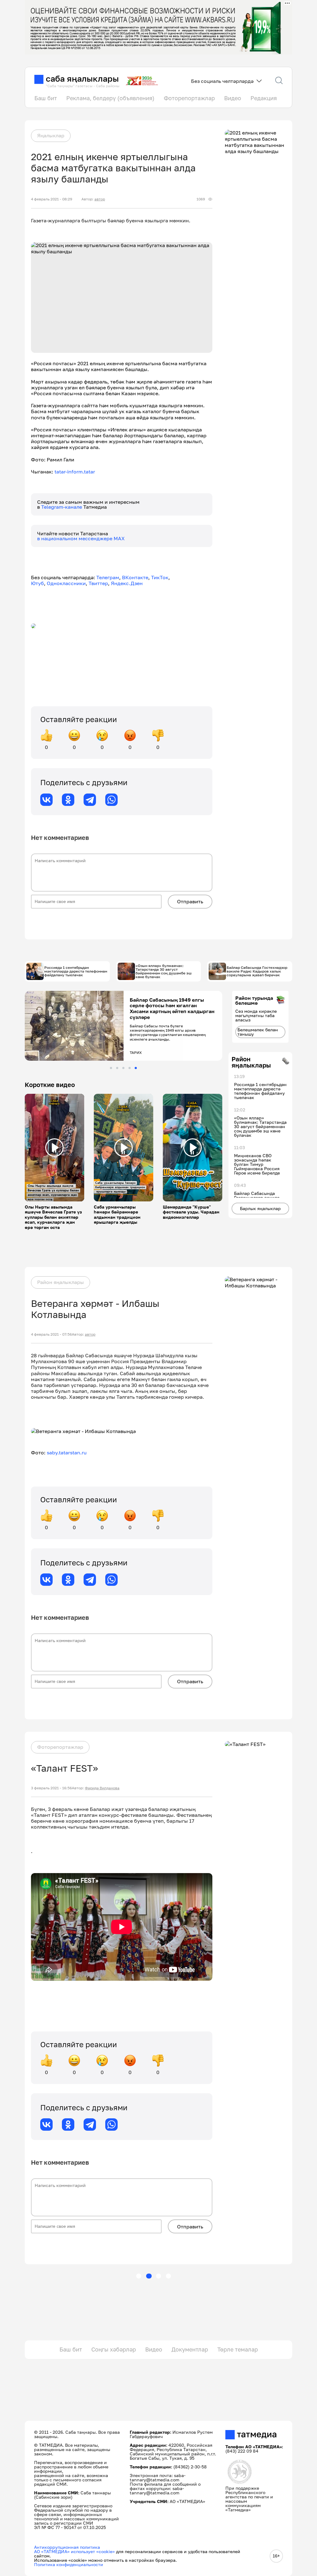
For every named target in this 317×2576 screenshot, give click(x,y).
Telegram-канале (62, 507)
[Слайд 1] (111, 1068)
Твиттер (98, 583)
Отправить (190, 901)
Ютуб (37, 583)
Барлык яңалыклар (260, 1208)
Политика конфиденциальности (69, 2564)
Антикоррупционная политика (67, 2547)
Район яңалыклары (61, 1282)
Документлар (190, 2349)
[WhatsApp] (111, 800)
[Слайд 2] (117, 1068)
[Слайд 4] (130, 1068)
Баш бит (46, 98)
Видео (233, 98)
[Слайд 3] (123, 1068)
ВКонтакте (135, 577)
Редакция (264, 98)
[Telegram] (90, 800)
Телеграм (108, 577)
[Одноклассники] (68, 800)
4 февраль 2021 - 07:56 (51, 1334)
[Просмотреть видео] (54, 1148)
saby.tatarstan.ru (67, 1453)
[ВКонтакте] (46, 800)
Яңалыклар (51, 135)
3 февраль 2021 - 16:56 (51, 1788)
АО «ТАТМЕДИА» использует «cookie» (74, 2551)
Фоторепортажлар (189, 98)
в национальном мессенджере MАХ (81, 538)
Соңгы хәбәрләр (114, 2349)
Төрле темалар (238, 2349)
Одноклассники (66, 583)
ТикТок (160, 577)
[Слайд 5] (136, 1068)
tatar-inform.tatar (75, 472)
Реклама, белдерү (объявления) (110, 98)
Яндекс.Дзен (127, 583)
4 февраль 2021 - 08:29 (52, 199)
